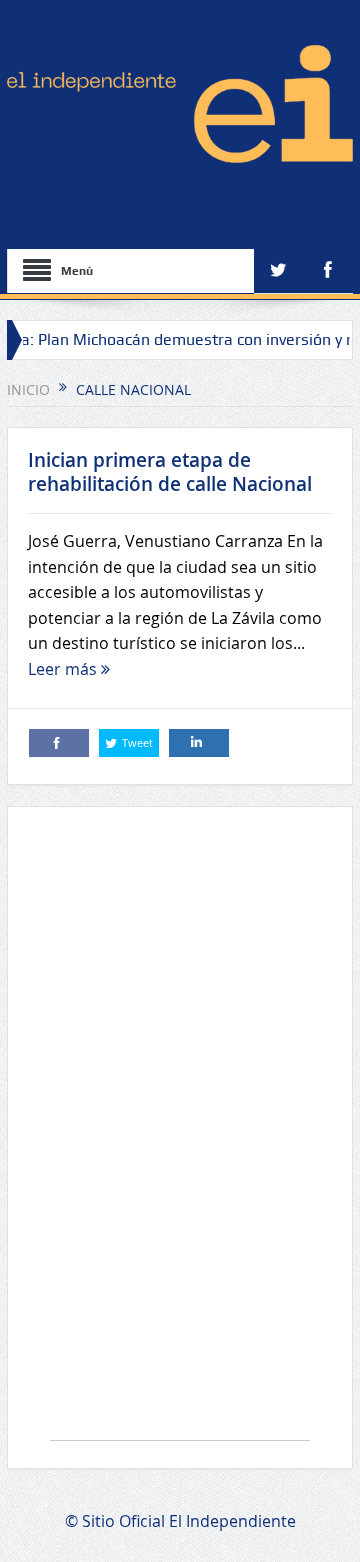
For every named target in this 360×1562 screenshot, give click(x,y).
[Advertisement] (180, 1133)
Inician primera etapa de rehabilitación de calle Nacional (170, 472)
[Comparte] (59, 743)
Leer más (64, 669)
